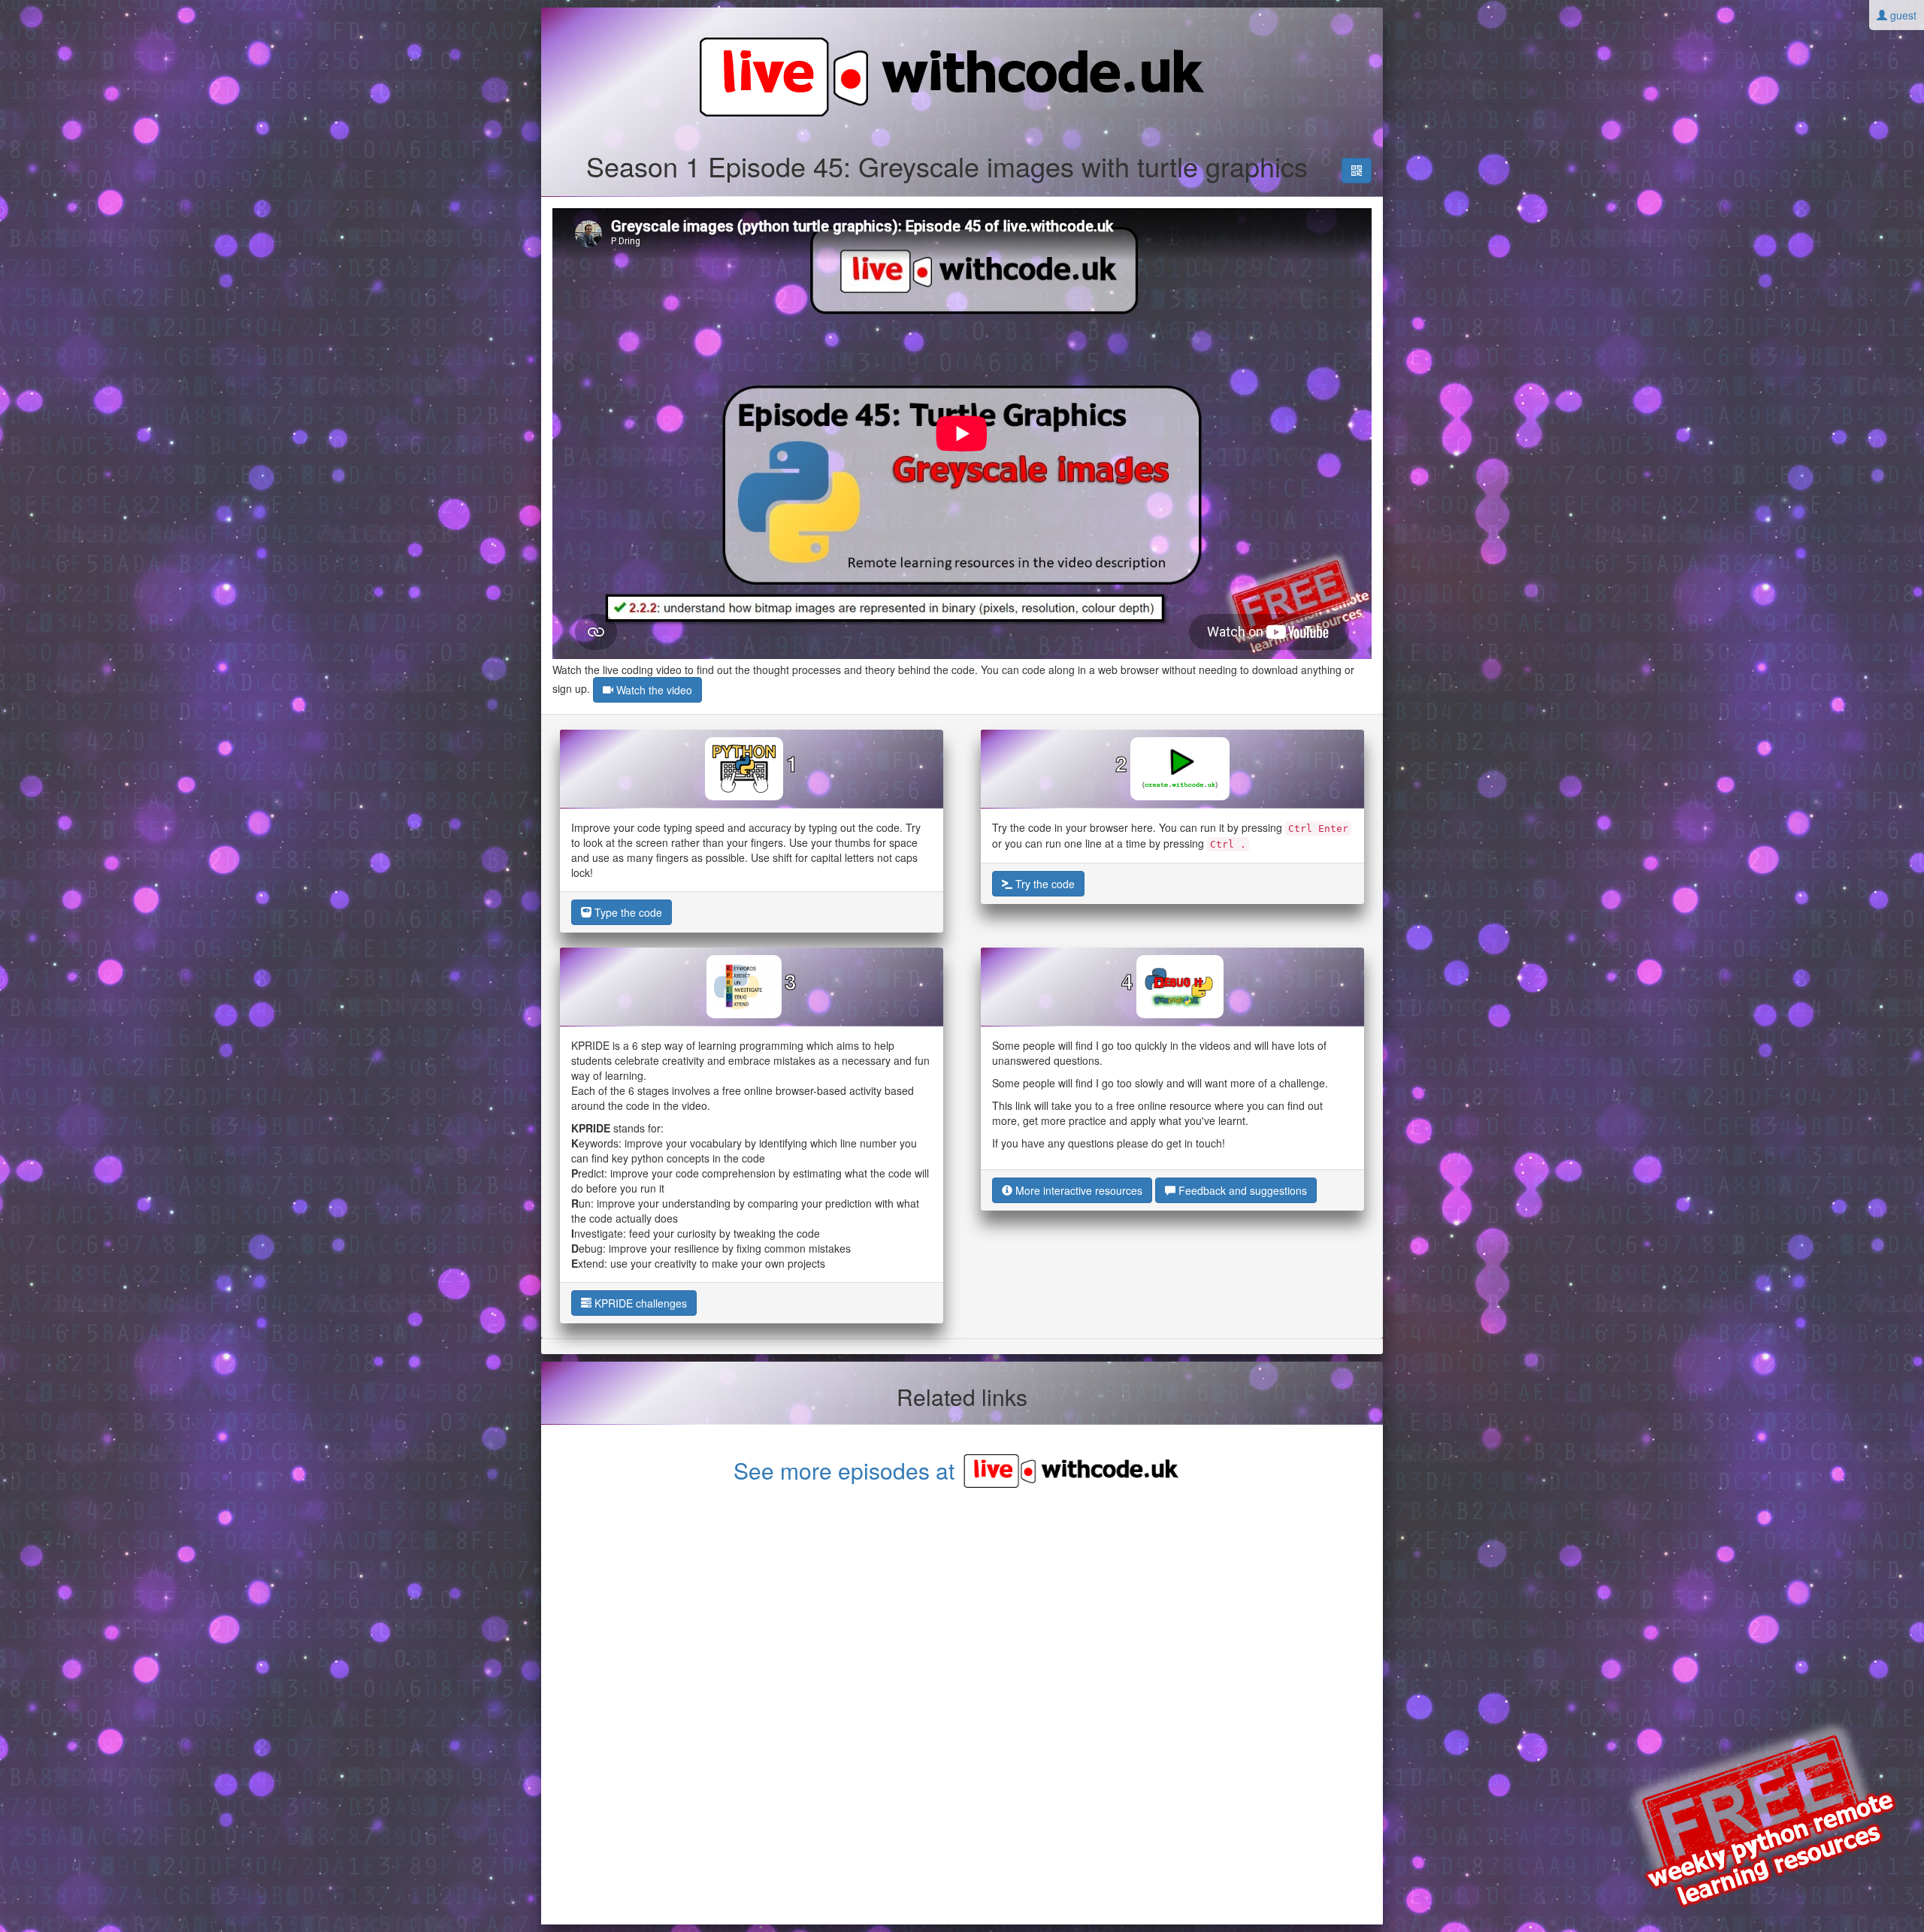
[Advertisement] (962, 1708)
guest (1902, 15)
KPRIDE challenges (639, 1303)
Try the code (1044, 884)
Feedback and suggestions (1241, 1190)
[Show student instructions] (1357, 171)
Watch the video (653, 690)
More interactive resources (1077, 1190)
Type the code (627, 912)
